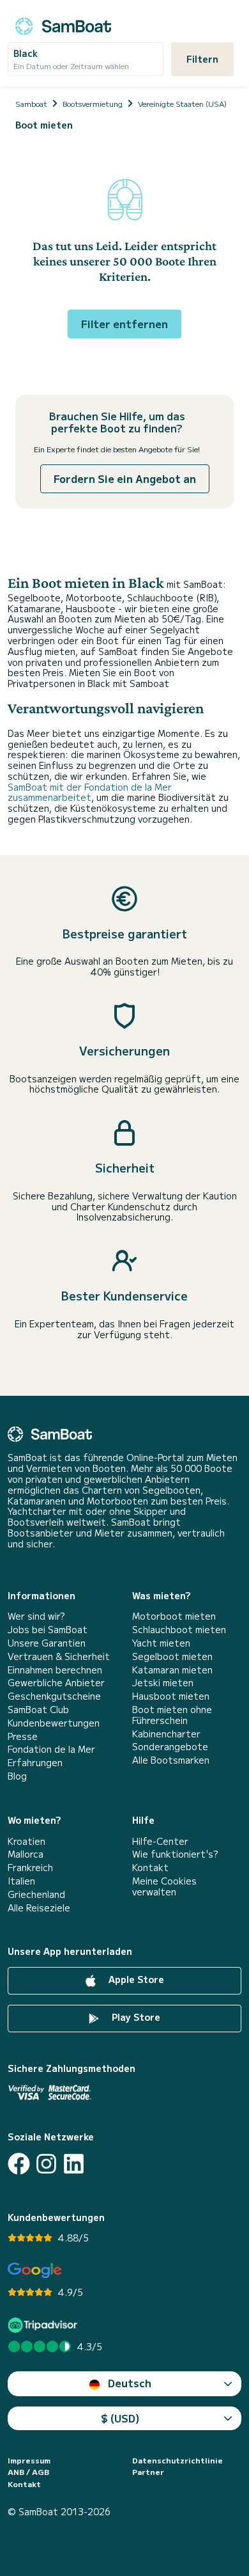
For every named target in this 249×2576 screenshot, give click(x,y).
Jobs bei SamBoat (48, 1630)
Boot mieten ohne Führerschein (172, 1715)
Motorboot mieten (174, 1616)
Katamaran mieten (172, 1670)
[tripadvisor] (44, 2325)
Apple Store (135, 1979)
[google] (35, 2271)
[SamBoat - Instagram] (46, 2164)
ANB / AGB (28, 2472)
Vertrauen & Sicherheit (59, 1656)
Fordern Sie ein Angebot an (125, 478)
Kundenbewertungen (54, 1723)
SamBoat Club (38, 1710)
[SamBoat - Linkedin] (74, 2164)
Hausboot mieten (171, 1696)
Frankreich (30, 1868)
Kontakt (150, 1868)
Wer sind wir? (36, 1616)
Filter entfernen (124, 324)
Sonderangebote (170, 1747)
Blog (17, 1776)
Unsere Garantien (47, 1643)
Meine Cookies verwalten (164, 1886)
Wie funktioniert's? (175, 1854)
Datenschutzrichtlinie (177, 2460)
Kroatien (26, 1841)
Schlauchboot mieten (179, 1630)
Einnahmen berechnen (55, 1670)
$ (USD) (120, 2418)
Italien (21, 1881)
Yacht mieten (161, 1643)
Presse (23, 1736)
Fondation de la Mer (51, 1749)
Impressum (29, 2460)
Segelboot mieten (172, 1656)
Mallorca (26, 1854)
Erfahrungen (35, 1763)
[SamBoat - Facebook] (19, 2164)
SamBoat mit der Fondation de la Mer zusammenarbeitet (90, 792)
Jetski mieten (163, 1683)
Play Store (135, 2017)
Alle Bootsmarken (171, 1760)
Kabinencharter (166, 1734)
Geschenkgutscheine (54, 1696)
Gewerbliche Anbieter (56, 1683)
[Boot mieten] (63, 24)
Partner (148, 2472)
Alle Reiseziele (39, 1908)
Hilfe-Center (160, 1841)
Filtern (202, 59)
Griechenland (36, 1894)
